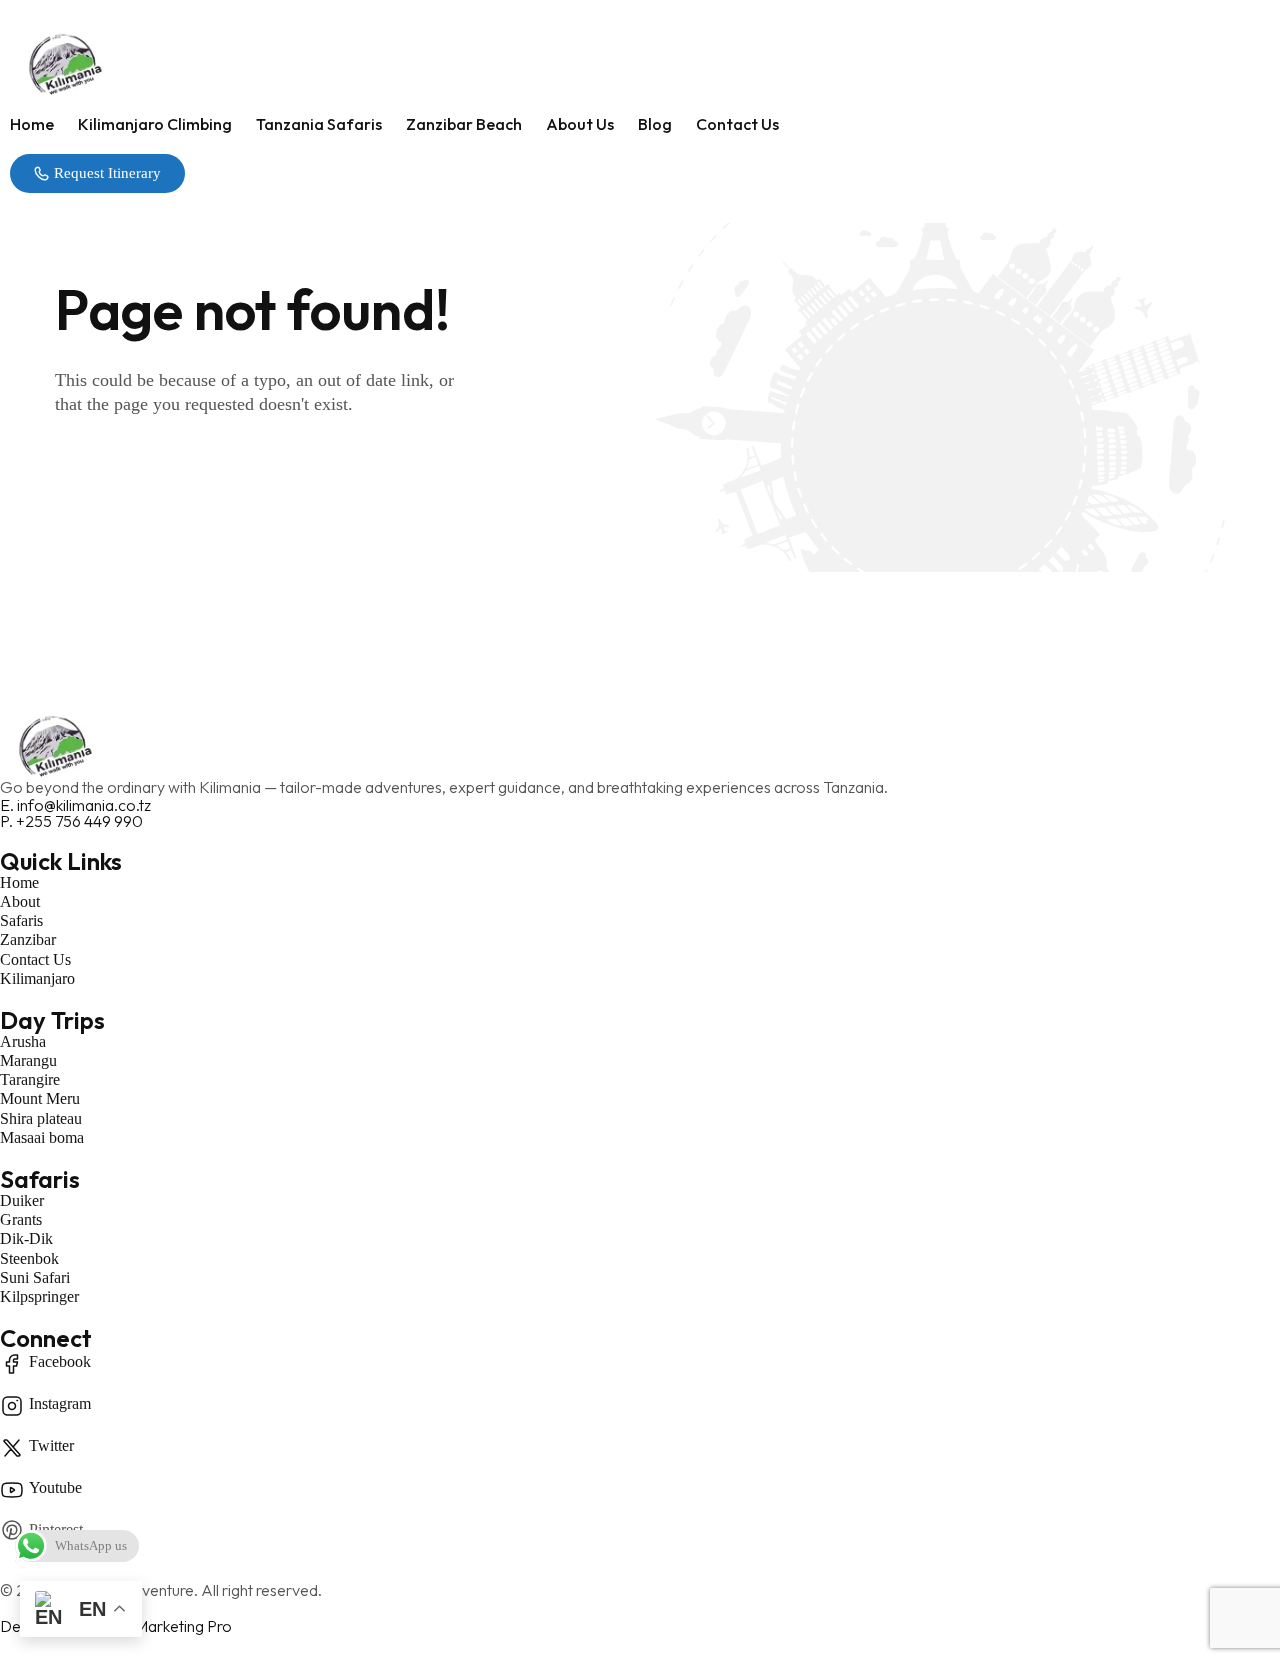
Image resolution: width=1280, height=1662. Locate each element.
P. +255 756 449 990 (71, 821)
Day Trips (52, 1020)
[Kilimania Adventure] (640, 62)
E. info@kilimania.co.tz (75, 805)
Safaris (40, 1179)
